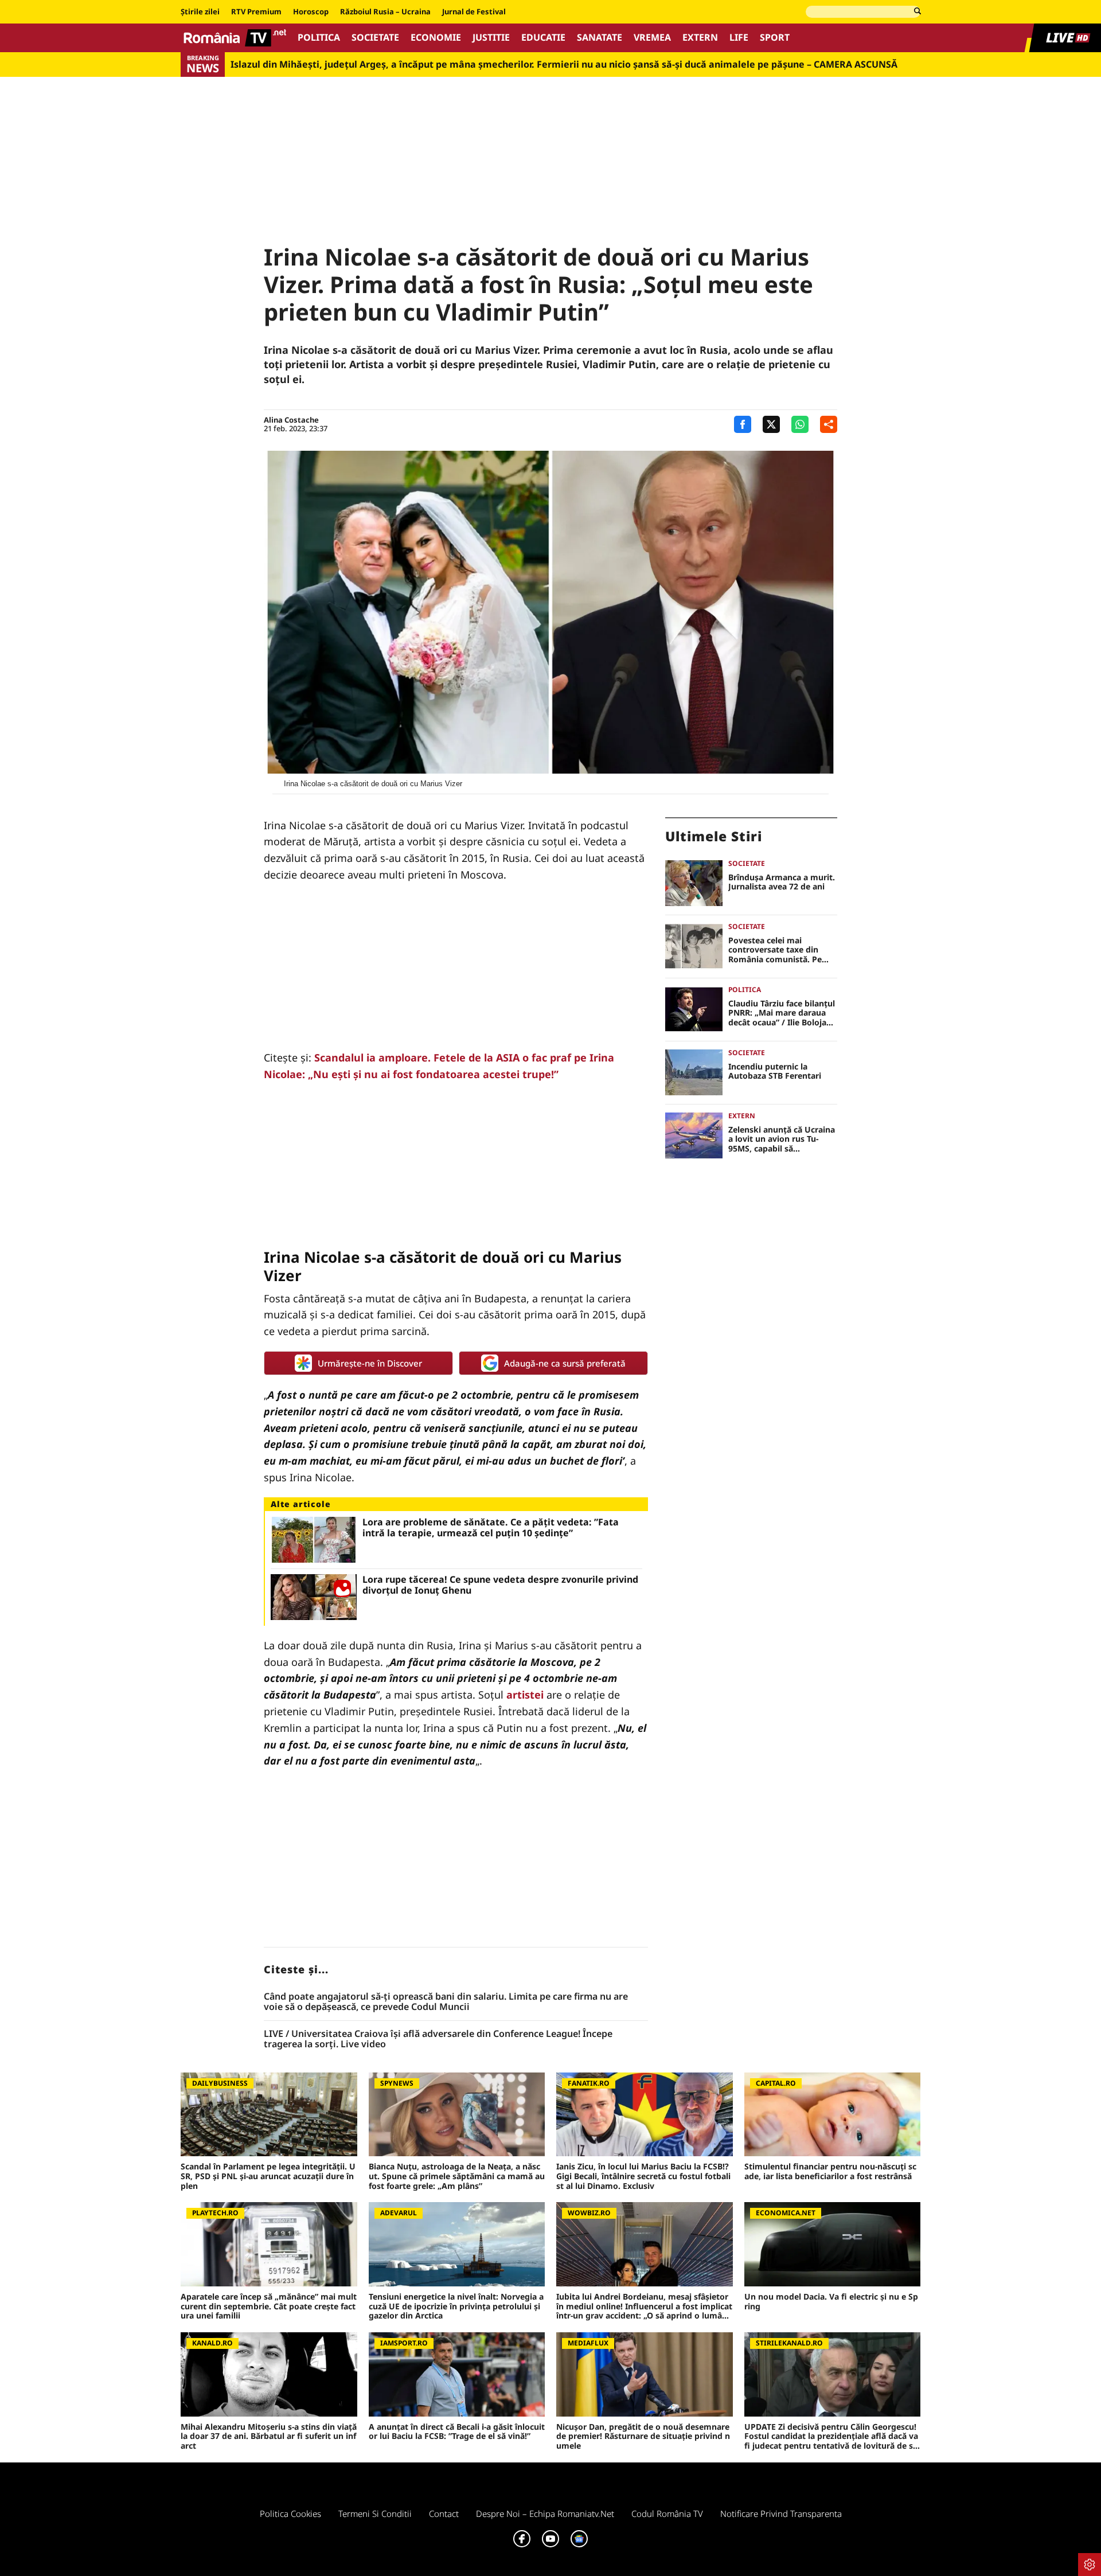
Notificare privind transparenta (781, 2513)
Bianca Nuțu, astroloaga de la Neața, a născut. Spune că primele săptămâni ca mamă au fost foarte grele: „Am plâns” (457, 2176)
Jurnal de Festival (474, 12)
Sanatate (600, 38)
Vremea (652, 38)
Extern (700, 38)
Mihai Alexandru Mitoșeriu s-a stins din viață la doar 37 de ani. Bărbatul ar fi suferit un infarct (269, 2437)
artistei (525, 1695)
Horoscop (311, 12)
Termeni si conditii (375, 2513)
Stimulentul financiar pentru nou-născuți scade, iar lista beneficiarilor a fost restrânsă (830, 2172)
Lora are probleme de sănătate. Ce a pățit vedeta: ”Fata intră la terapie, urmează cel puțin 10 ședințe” (491, 1528)
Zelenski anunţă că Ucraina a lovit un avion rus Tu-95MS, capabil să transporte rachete (782, 1139)
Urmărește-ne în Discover (370, 1363)
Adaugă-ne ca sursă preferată (565, 1363)
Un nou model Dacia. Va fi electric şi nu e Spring (831, 2302)
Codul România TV (667, 2513)
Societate (375, 38)
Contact (444, 2513)
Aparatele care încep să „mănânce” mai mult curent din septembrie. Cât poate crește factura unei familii (269, 2306)
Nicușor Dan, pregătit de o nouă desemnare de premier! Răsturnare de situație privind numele (643, 2437)
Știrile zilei (200, 12)
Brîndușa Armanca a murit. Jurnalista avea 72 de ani (782, 883)
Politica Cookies (290, 2513)
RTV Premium (256, 12)
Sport (775, 38)
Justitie (491, 38)
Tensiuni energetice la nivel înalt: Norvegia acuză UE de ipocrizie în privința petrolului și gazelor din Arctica (456, 2306)
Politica (319, 38)
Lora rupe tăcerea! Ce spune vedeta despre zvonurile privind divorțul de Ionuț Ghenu (500, 1585)
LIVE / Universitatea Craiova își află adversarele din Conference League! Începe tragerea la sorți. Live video (438, 2039)
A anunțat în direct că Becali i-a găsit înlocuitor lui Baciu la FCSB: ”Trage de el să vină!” (457, 2432)
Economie (436, 38)
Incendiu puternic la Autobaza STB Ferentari (775, 1072)
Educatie (543, 38)
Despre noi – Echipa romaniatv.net (545, 2513)
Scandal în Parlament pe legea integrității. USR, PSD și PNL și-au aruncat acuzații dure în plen (268, 2176)
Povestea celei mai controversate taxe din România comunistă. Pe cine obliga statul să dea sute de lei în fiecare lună (778, 950)
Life (739, 38)
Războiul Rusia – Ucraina (385, 12)
